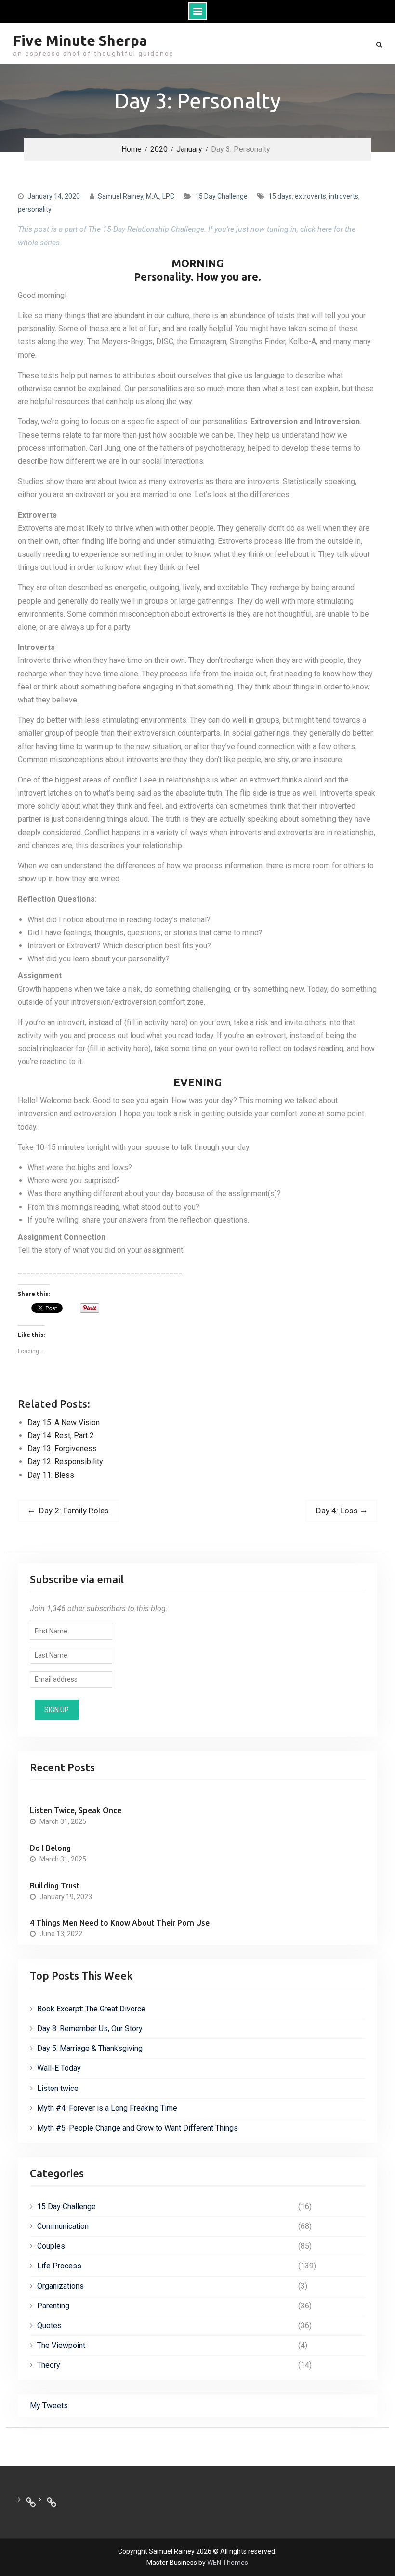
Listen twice (58, 2088)
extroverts (310, 196)
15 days (280, 196)
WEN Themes (228, 2563)
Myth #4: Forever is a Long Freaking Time (107, 2108)
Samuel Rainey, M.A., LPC (136, 196)
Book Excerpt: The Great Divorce (91, 2009)
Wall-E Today (59, 2068)
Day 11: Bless (51, 1475)
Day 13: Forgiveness (62, 1449)
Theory (49, 2365)
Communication (63, 2226)
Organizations (60, 2286)
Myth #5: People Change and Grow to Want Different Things (138, 2128)
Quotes (49, 2326)
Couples (51, 2246)
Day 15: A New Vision (64, 1423)
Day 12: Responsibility (65, 1462)
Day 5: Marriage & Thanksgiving (90, 2048)
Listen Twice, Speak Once (76, 1810)
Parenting (53, 2306)
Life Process (59, 2266)
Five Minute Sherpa (80, 40)
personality (35, 209)
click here (316, 229)
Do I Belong (50, 1848)
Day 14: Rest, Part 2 (61, 1436)
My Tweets (49, 2406)
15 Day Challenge (221, 196)
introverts (344, 196)
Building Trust (55, 1886)
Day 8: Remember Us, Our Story (90, 2029)
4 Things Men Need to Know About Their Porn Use (120, 1923)
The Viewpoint (61, 2345)
